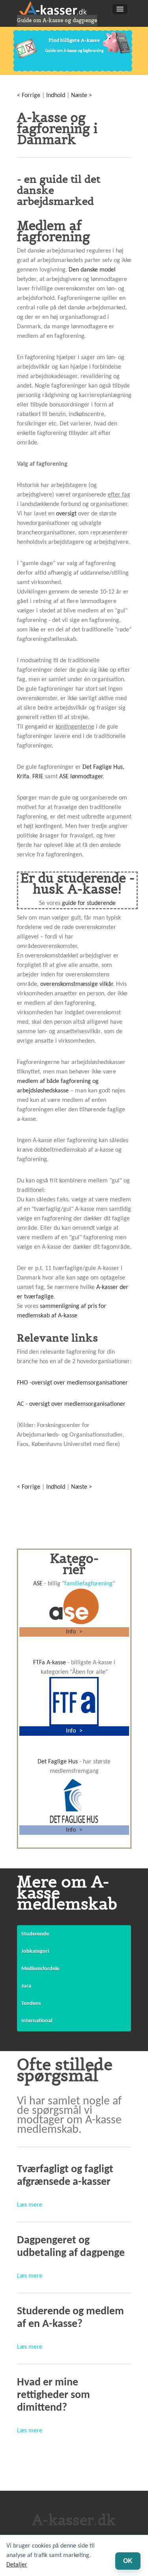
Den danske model (92, 270)
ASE (38, 1584)
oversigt (66, 514)
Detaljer (17, 2565)
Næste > (81, 96)
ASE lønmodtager (81, 777)
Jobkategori (35, 1951)
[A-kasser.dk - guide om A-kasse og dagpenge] (57, 8)
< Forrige (29, 96)
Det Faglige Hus (58, 1762)
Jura (26, 1986)
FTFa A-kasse (50, 1663)
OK (128, 2561)
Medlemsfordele (40, 1969)
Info (72, 1632)
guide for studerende (89, 903)
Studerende (35, 1934)
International (37, 2021)
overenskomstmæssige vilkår (77, 984)
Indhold (56, 96)
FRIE (38, 777)
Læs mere (30, 2205)
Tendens (31, 2004)
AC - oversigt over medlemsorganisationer (71, 1404)
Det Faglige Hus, (103, 767)
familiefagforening (88, 1584)
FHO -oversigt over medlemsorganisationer (72, 1383)
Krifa (23, 777)
